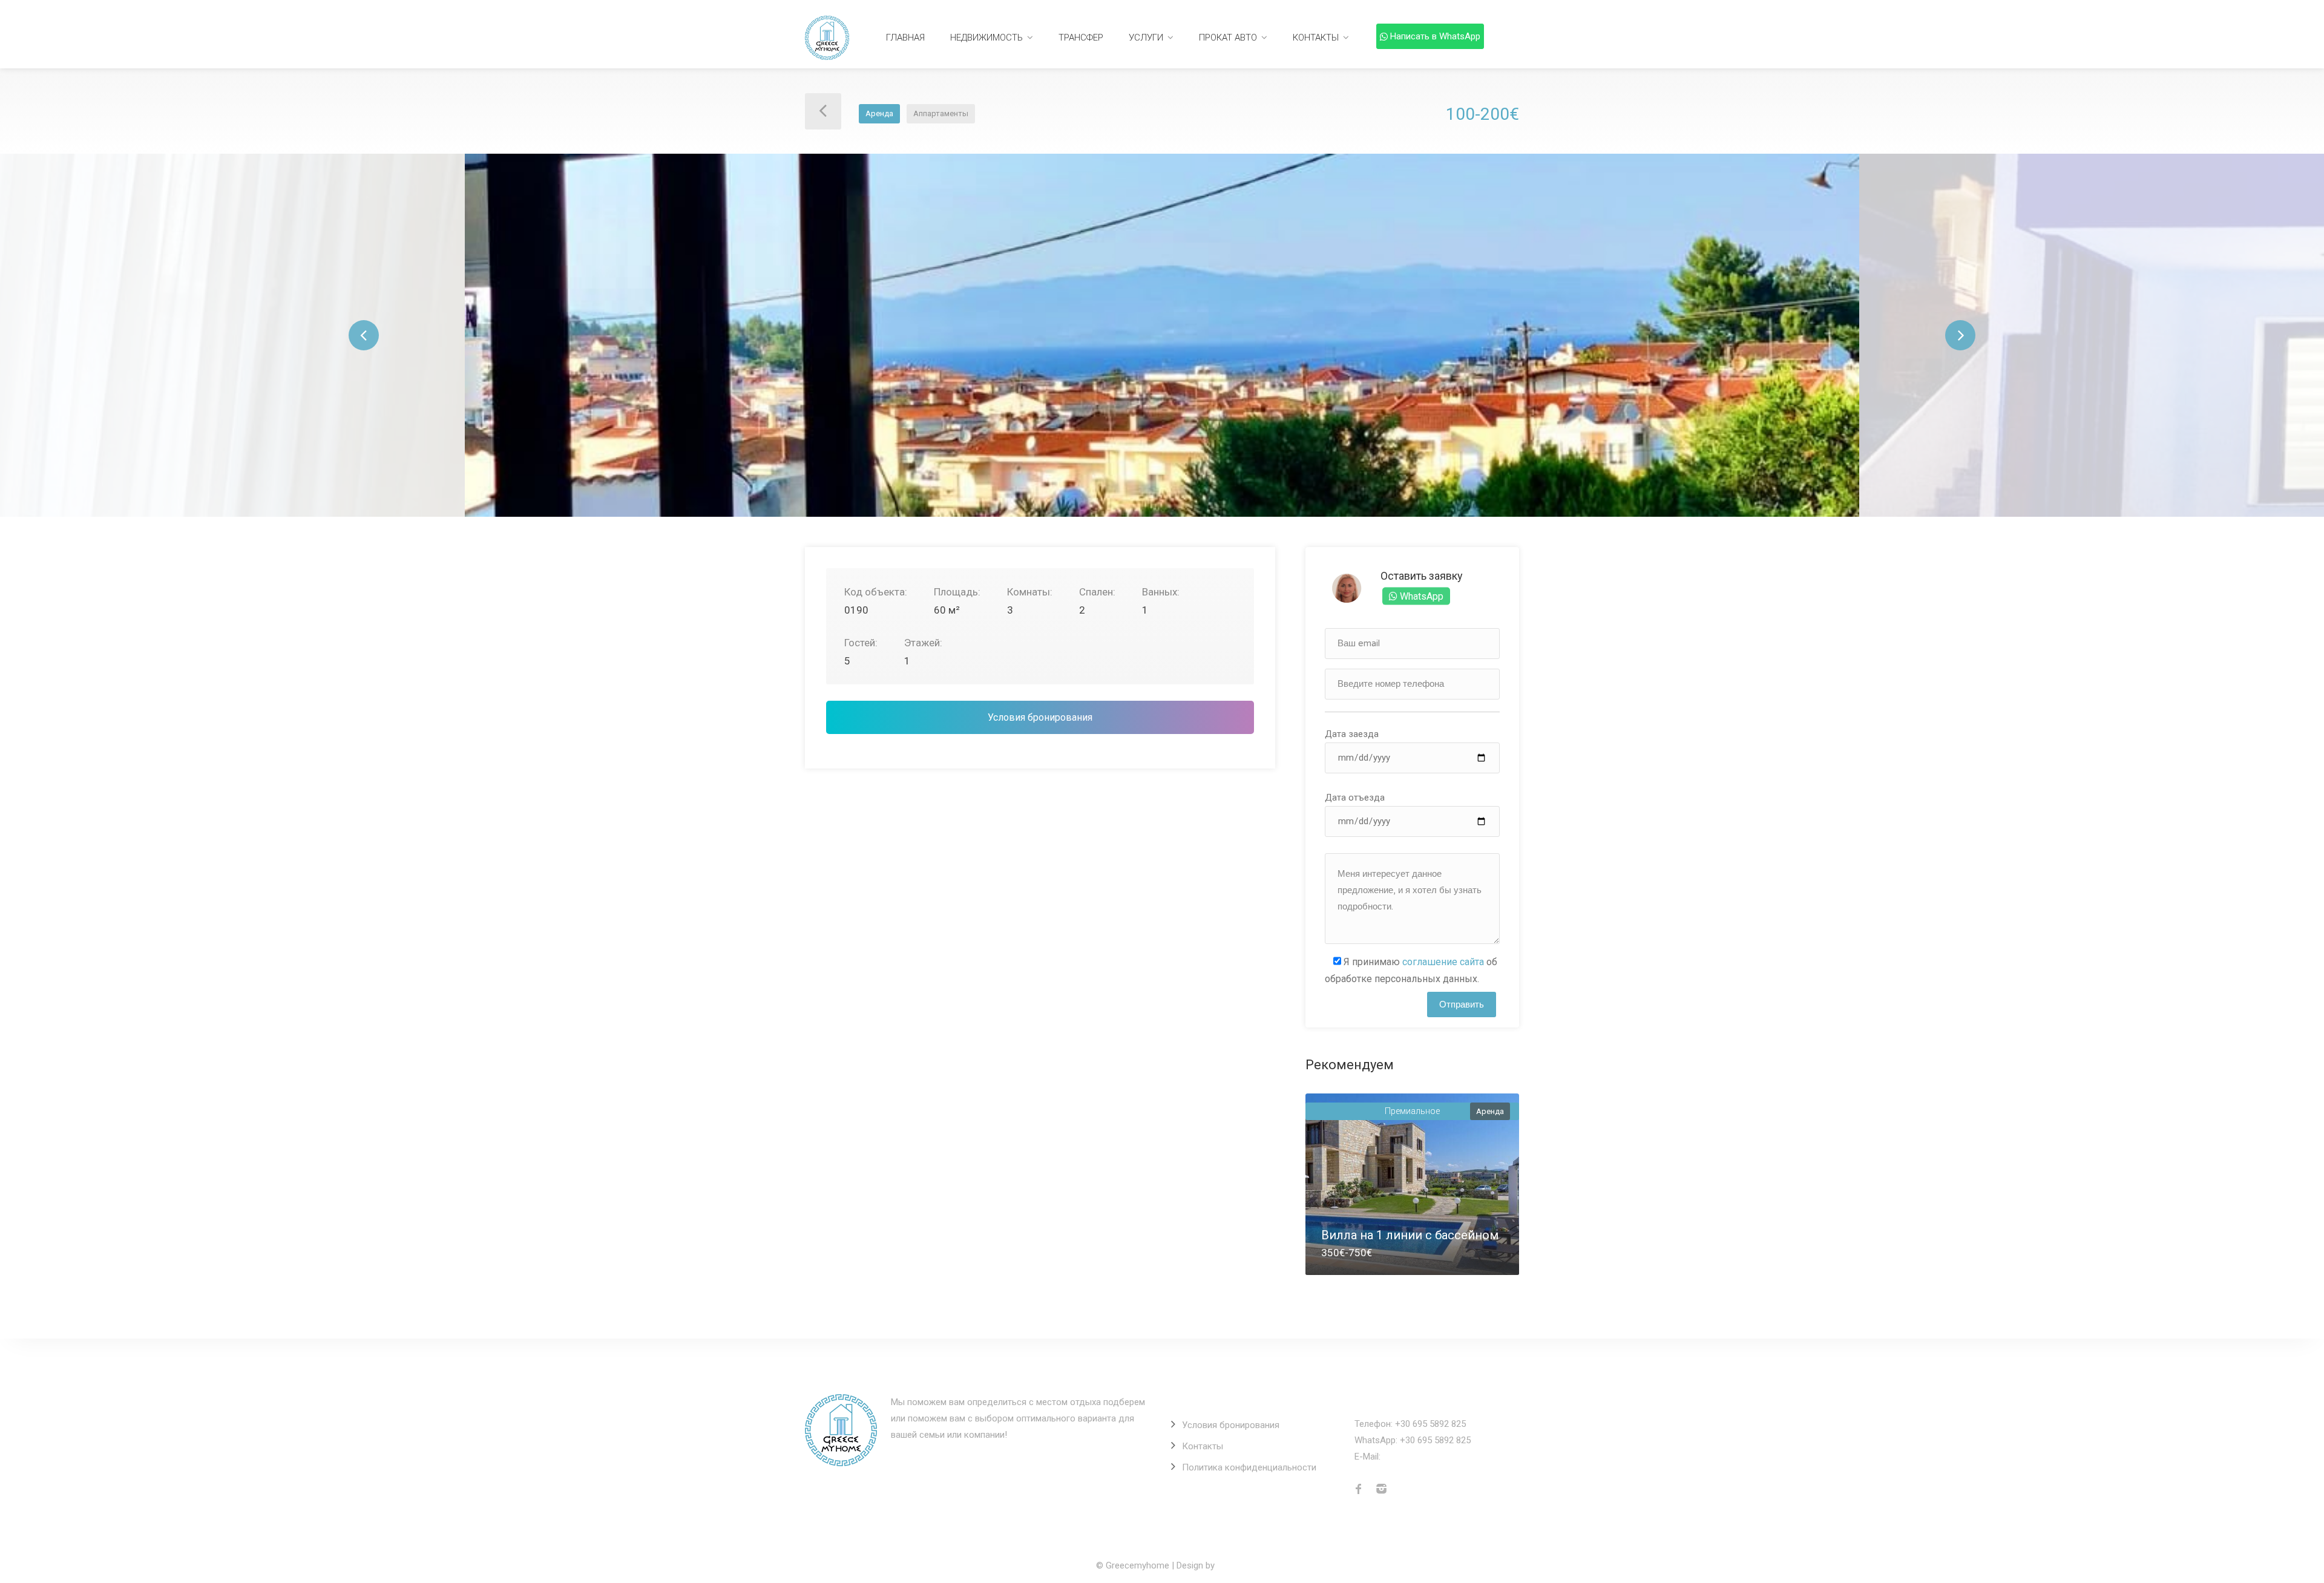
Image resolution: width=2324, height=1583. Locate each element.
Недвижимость (986, 38)
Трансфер (1081, 38)
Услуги (1146, 38)
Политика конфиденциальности (1249, 1467)
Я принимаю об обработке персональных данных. (1411, 970)
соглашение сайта (1443, 962)
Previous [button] (364, 335)
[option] (1162, 335)
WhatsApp (1420, 596)
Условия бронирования (1040, 717)
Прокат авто (1228, 38)
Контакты (1316, 38)
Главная (905, 38)
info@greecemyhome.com (1436, 1457)
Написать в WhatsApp (1435, 36)
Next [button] (1960, 335)
